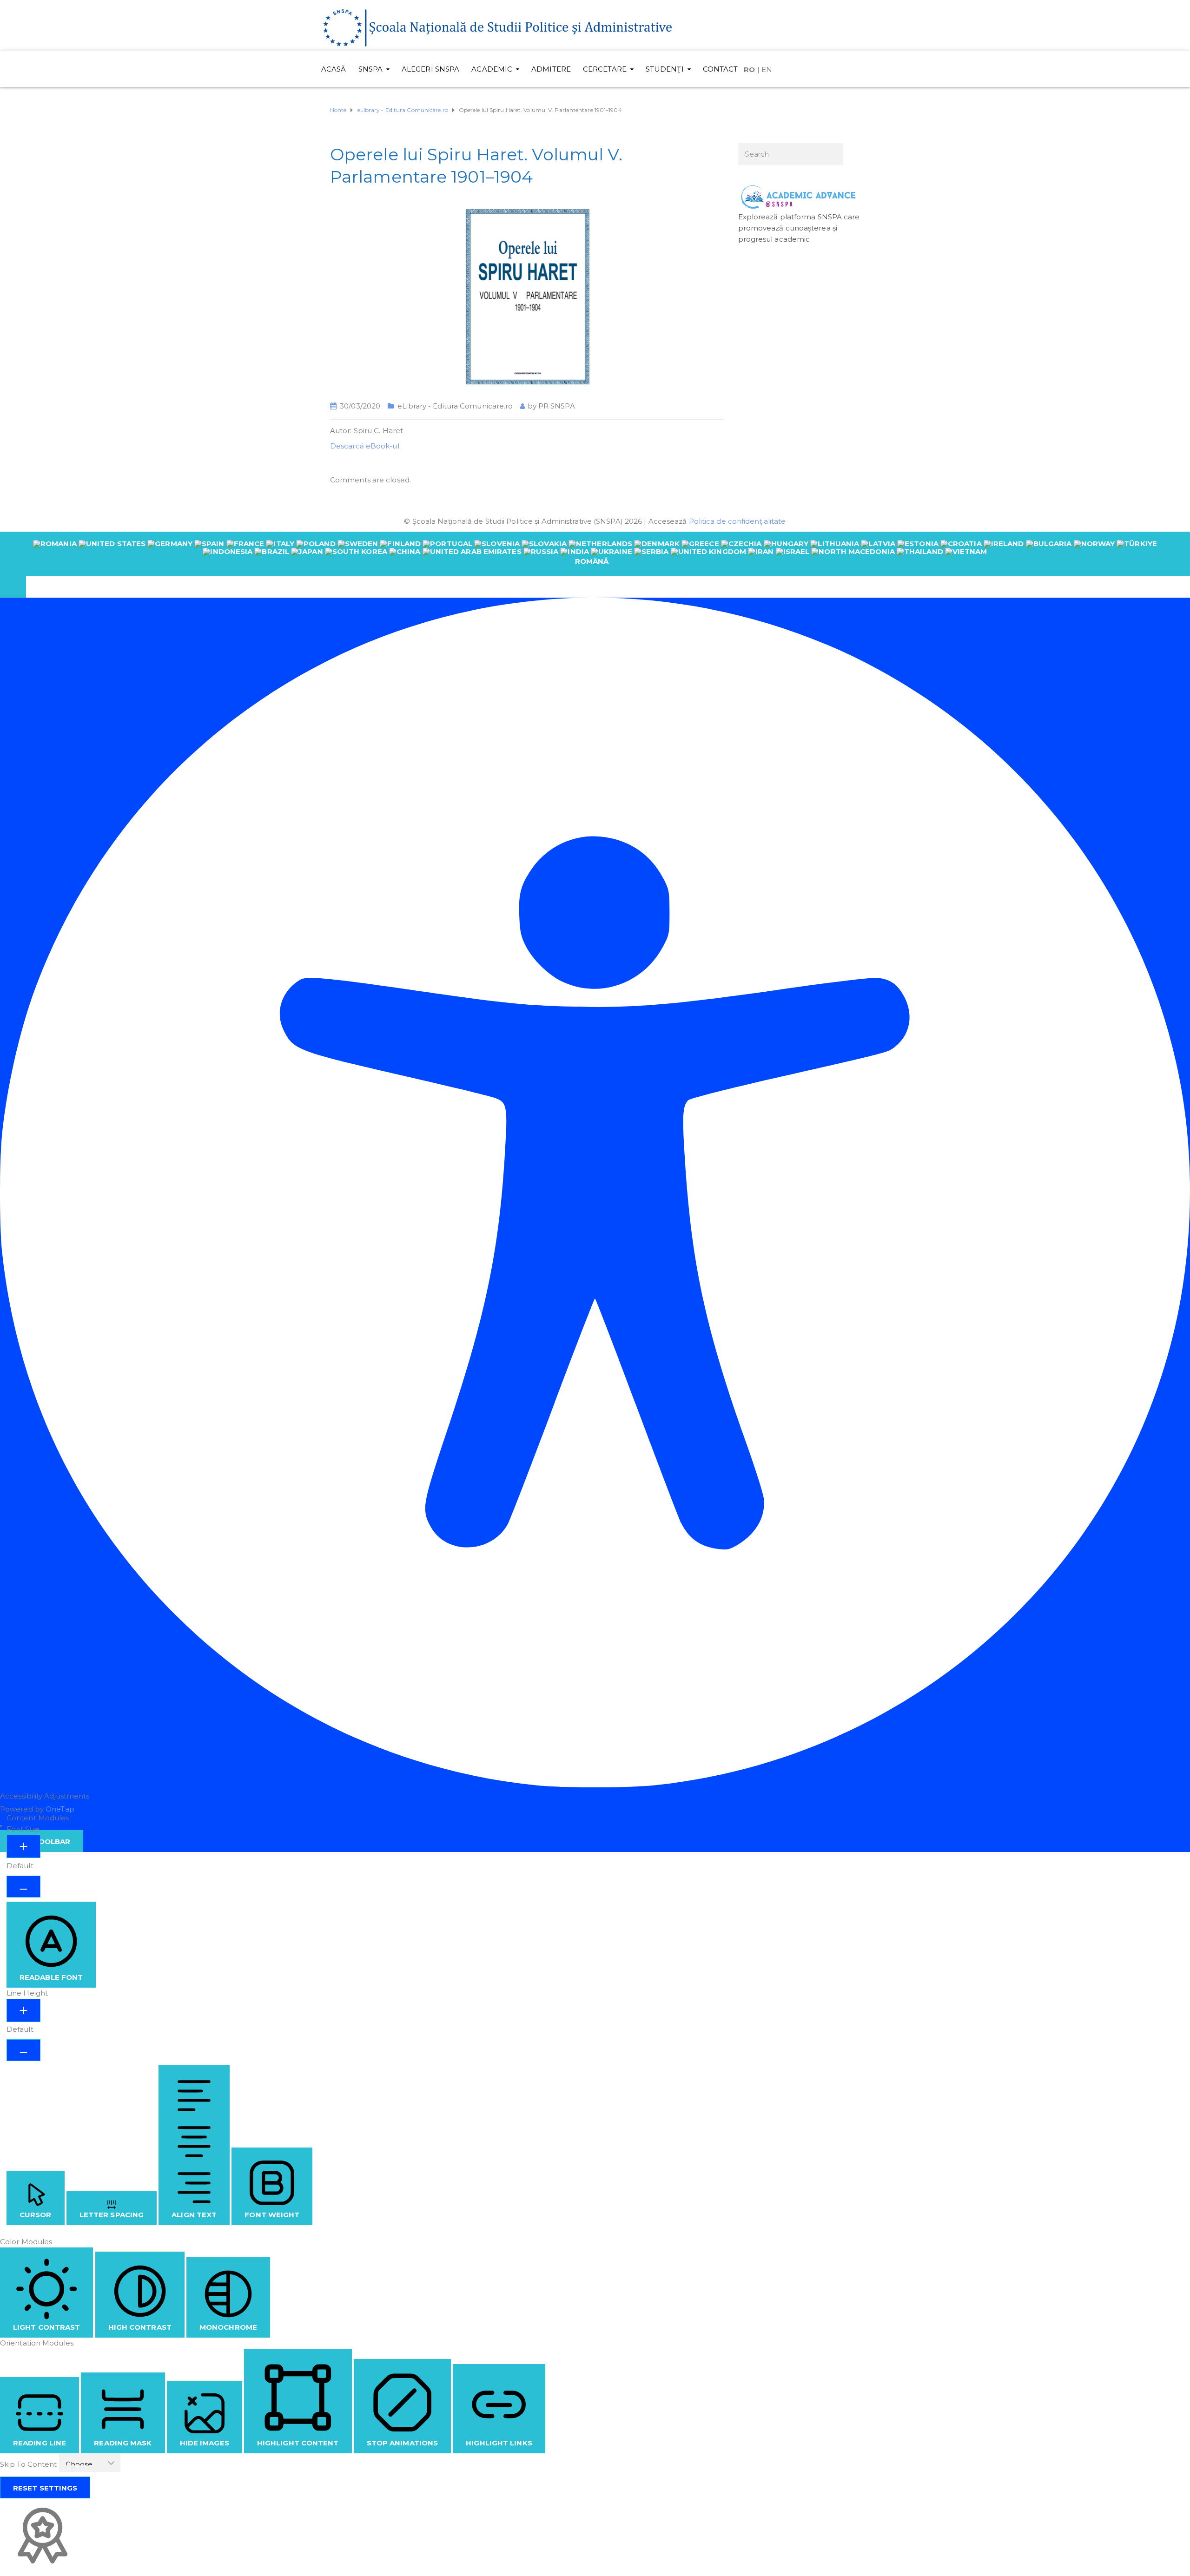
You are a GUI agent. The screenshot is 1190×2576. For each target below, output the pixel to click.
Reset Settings (45, 2488)
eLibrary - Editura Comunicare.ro (455, 406)
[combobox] (595, 553)
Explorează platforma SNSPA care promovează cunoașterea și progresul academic (799, 228)
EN (767, 69)
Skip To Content (30, 2464)
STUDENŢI (665, 69)
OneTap (60, 1809)
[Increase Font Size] (23, 1846)
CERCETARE (605, 69)
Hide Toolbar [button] (42, 1841)
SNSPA (371, 69)
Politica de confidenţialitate (737, 521)
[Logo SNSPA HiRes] (497, 27)
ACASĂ (334, 69)
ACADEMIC (492, 69)
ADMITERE (551, 69)
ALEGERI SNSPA (430, 69)
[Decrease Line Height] (23, 2050)
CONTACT (721, 69)
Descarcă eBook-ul (365, 446)
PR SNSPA (557, 406)
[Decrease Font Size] (23, 1887)
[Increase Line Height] (23, 2010)
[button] (13, 587)
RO (749, 69)
